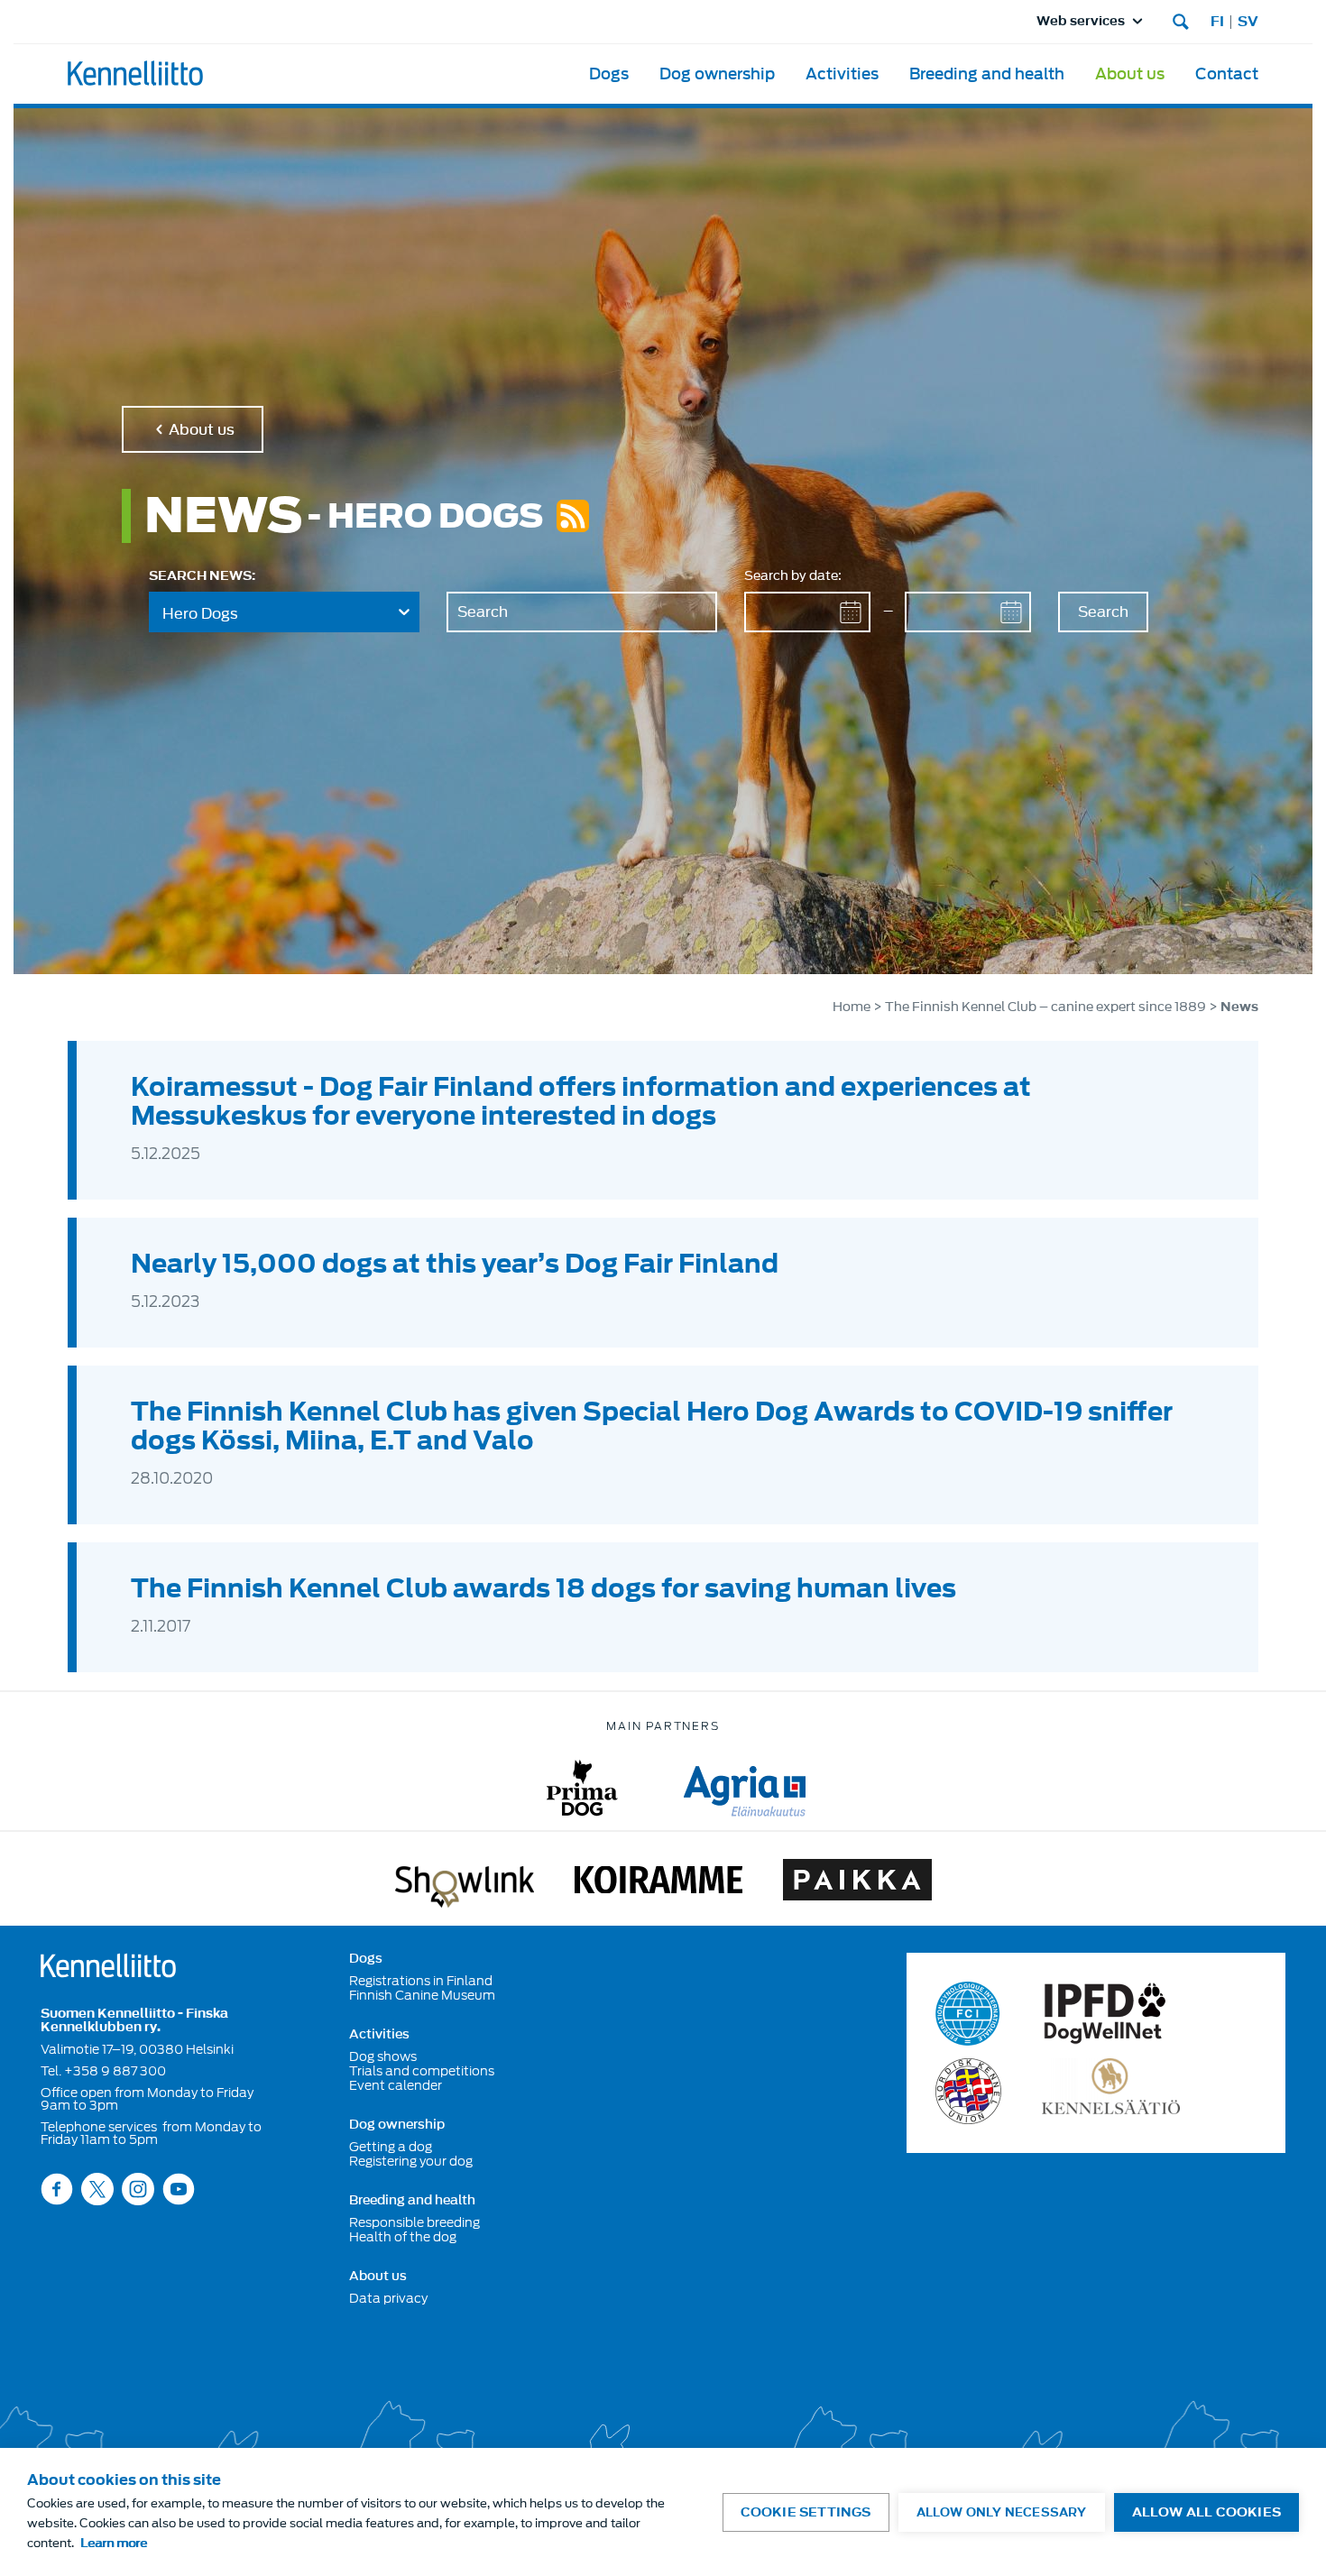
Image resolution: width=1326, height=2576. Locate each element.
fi (1217, 22)
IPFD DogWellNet (1105, 2014)
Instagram (138, 2189)
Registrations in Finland (421, 1981)
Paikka (857, 1883)
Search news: (202, 576)
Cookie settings (806, 2512)
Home (852, 1007)
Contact (1227, 74)
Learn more (114, 2543)
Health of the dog (403, 2237)
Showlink (465, 1883)
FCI (968, 2014)
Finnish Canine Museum (422, 1995)
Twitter (97, 2189)
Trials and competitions (422, 2071)
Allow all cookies (1206, 2512)
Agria (745, 1788)
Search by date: (793, 576)
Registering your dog (411, 2161)
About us (1130, 74)
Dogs (609, 74)
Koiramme (658, 1883)
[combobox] (284, 612)
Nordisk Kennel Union (968, 2091)
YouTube (179, 2189)
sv (1248, 22)
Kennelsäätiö (1111, 2091)
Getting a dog (391, 2147)
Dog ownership (717, 74)
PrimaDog (582, 1788)
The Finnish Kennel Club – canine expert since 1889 (1047, 1007)
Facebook (57, 2189)
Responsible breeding (414, 2222)
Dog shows (383, 2056)
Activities (842, 74)
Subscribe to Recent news (573, 516)
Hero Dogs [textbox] (200, 613)
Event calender (396, 2085)
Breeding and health (987, 74)
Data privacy (388, 2298)
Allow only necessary (1002, 2512)
